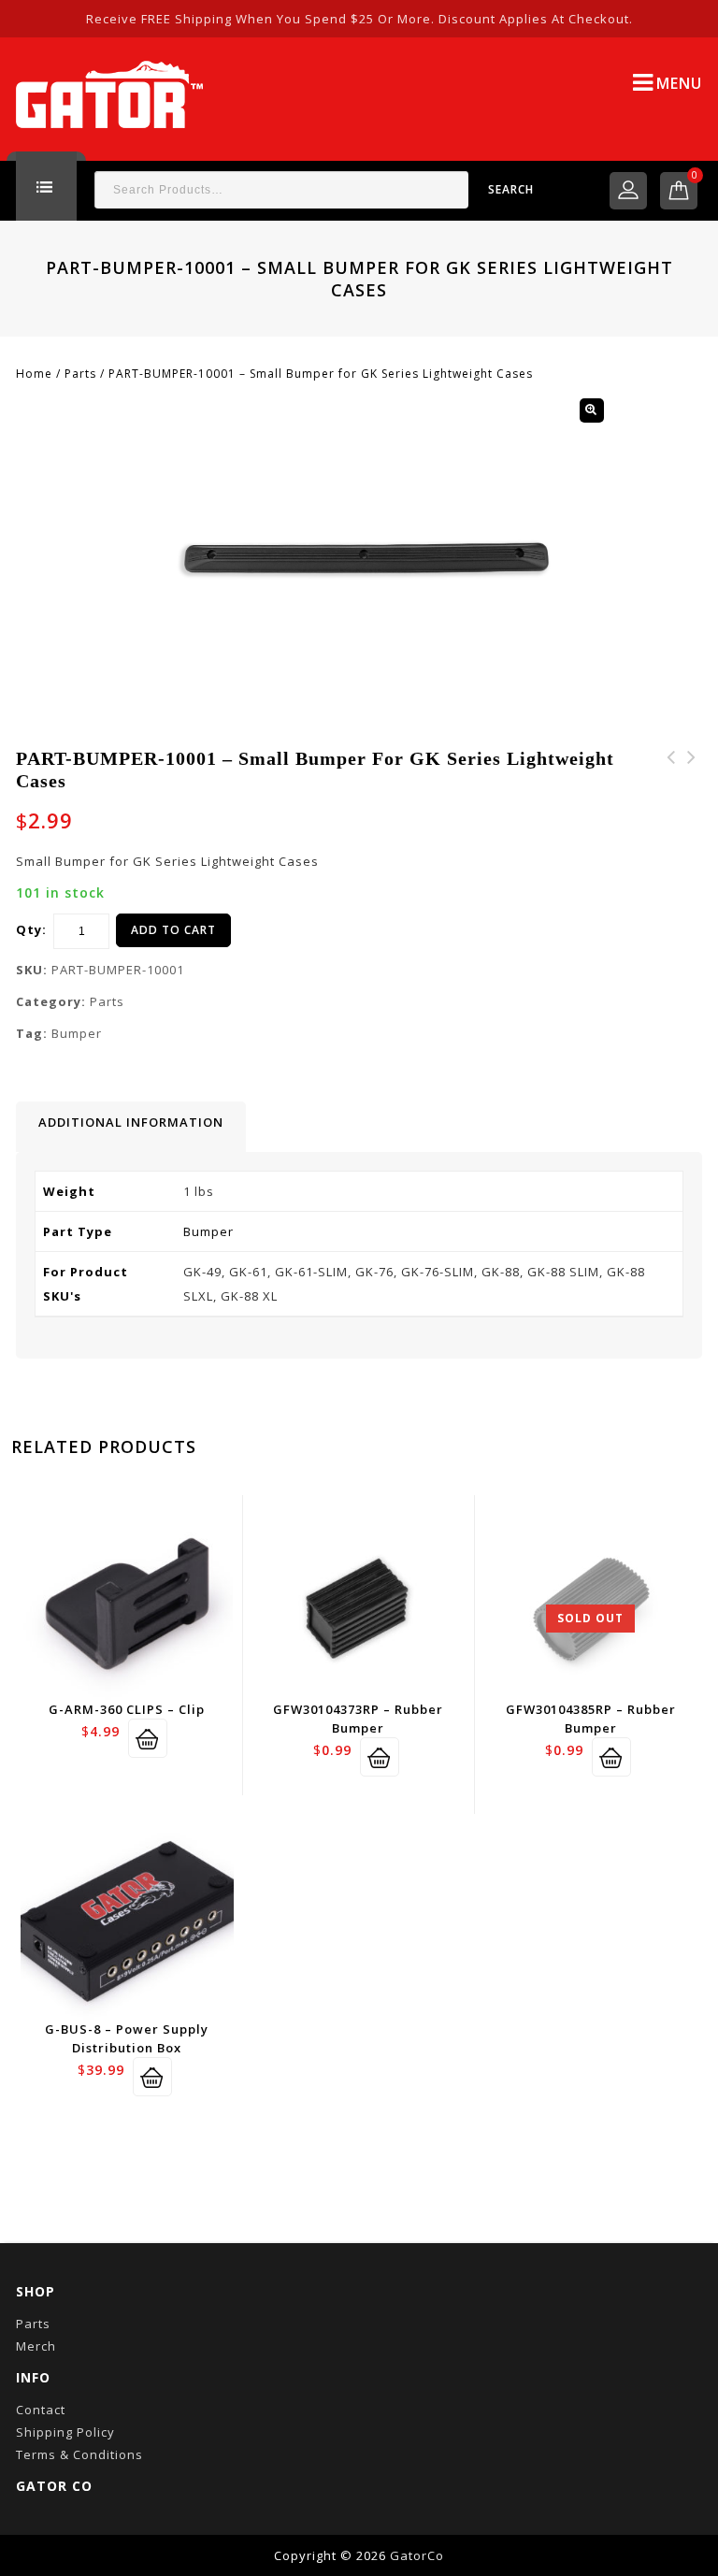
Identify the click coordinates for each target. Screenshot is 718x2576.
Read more (611, 1757)
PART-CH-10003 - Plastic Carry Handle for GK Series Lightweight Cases (692, 802)
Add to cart (173, 930)
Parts (80, 374)
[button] (592, 410)
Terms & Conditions (79, 2454)
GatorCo (417, 2555)
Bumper (77, 1033)
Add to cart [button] (148, 1738)
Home (34, 374)
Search (511, 189)
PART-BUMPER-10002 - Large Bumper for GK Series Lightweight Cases (671, 802)
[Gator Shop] (109, 93)
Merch (36, 2346)
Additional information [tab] (131, 1122)
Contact (41, 2410)
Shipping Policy (65, 2432)
